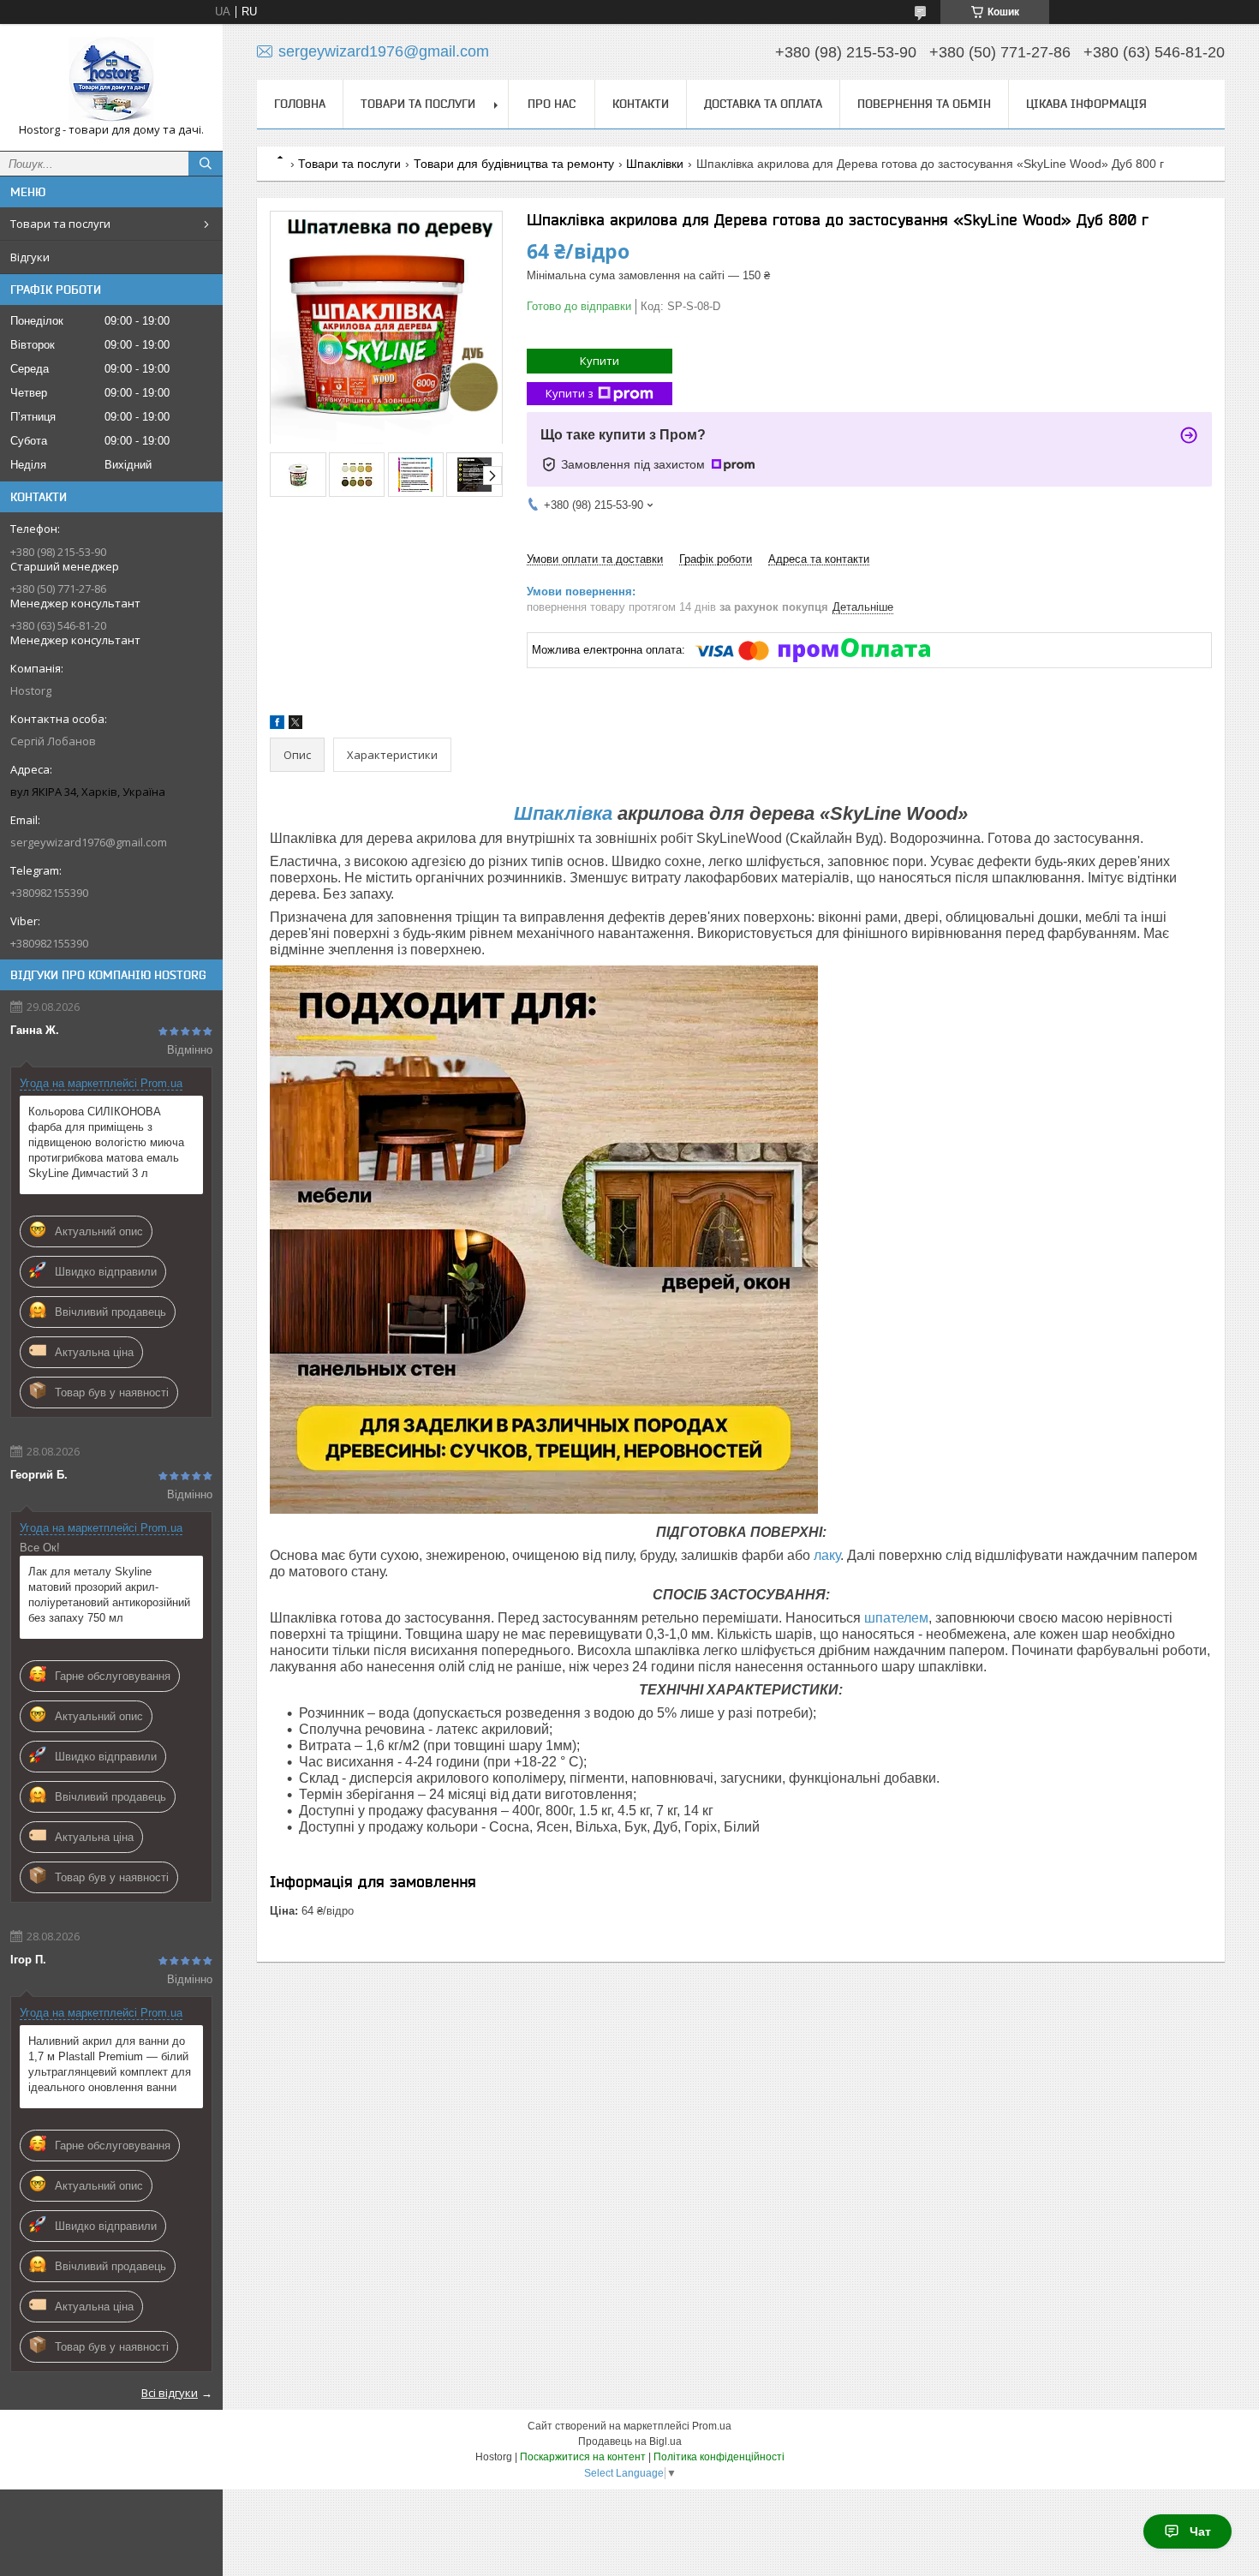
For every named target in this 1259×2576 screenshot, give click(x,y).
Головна (300, 104)
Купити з (570, 393)
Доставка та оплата (763, 104)
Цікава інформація (1086, 104)
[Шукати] (206, 164)
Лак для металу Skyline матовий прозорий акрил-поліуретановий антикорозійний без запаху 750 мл (109, 1595)
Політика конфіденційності (719, 2457)
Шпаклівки (655, 164)
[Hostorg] (111, 80)
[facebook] (277, 725)
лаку (827, 1555)
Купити (600, 361)
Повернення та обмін (924, 104)
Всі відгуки (170, 2393)
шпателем (896, 1618)
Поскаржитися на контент (583, 2457)
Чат (1200, 2531)
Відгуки (30, 257)
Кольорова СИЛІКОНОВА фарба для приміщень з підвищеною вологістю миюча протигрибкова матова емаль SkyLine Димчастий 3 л (106, 1142)
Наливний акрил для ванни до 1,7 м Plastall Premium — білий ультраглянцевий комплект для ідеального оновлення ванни (110, 2064)
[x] (295, 725)
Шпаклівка (563, 813)
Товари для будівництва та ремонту (514, 164)
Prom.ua (712, 2426)
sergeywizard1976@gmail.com (89, 842)
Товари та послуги (60, 224)
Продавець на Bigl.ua (630, 2442)
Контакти (641, 104)
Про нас (552, 104)
